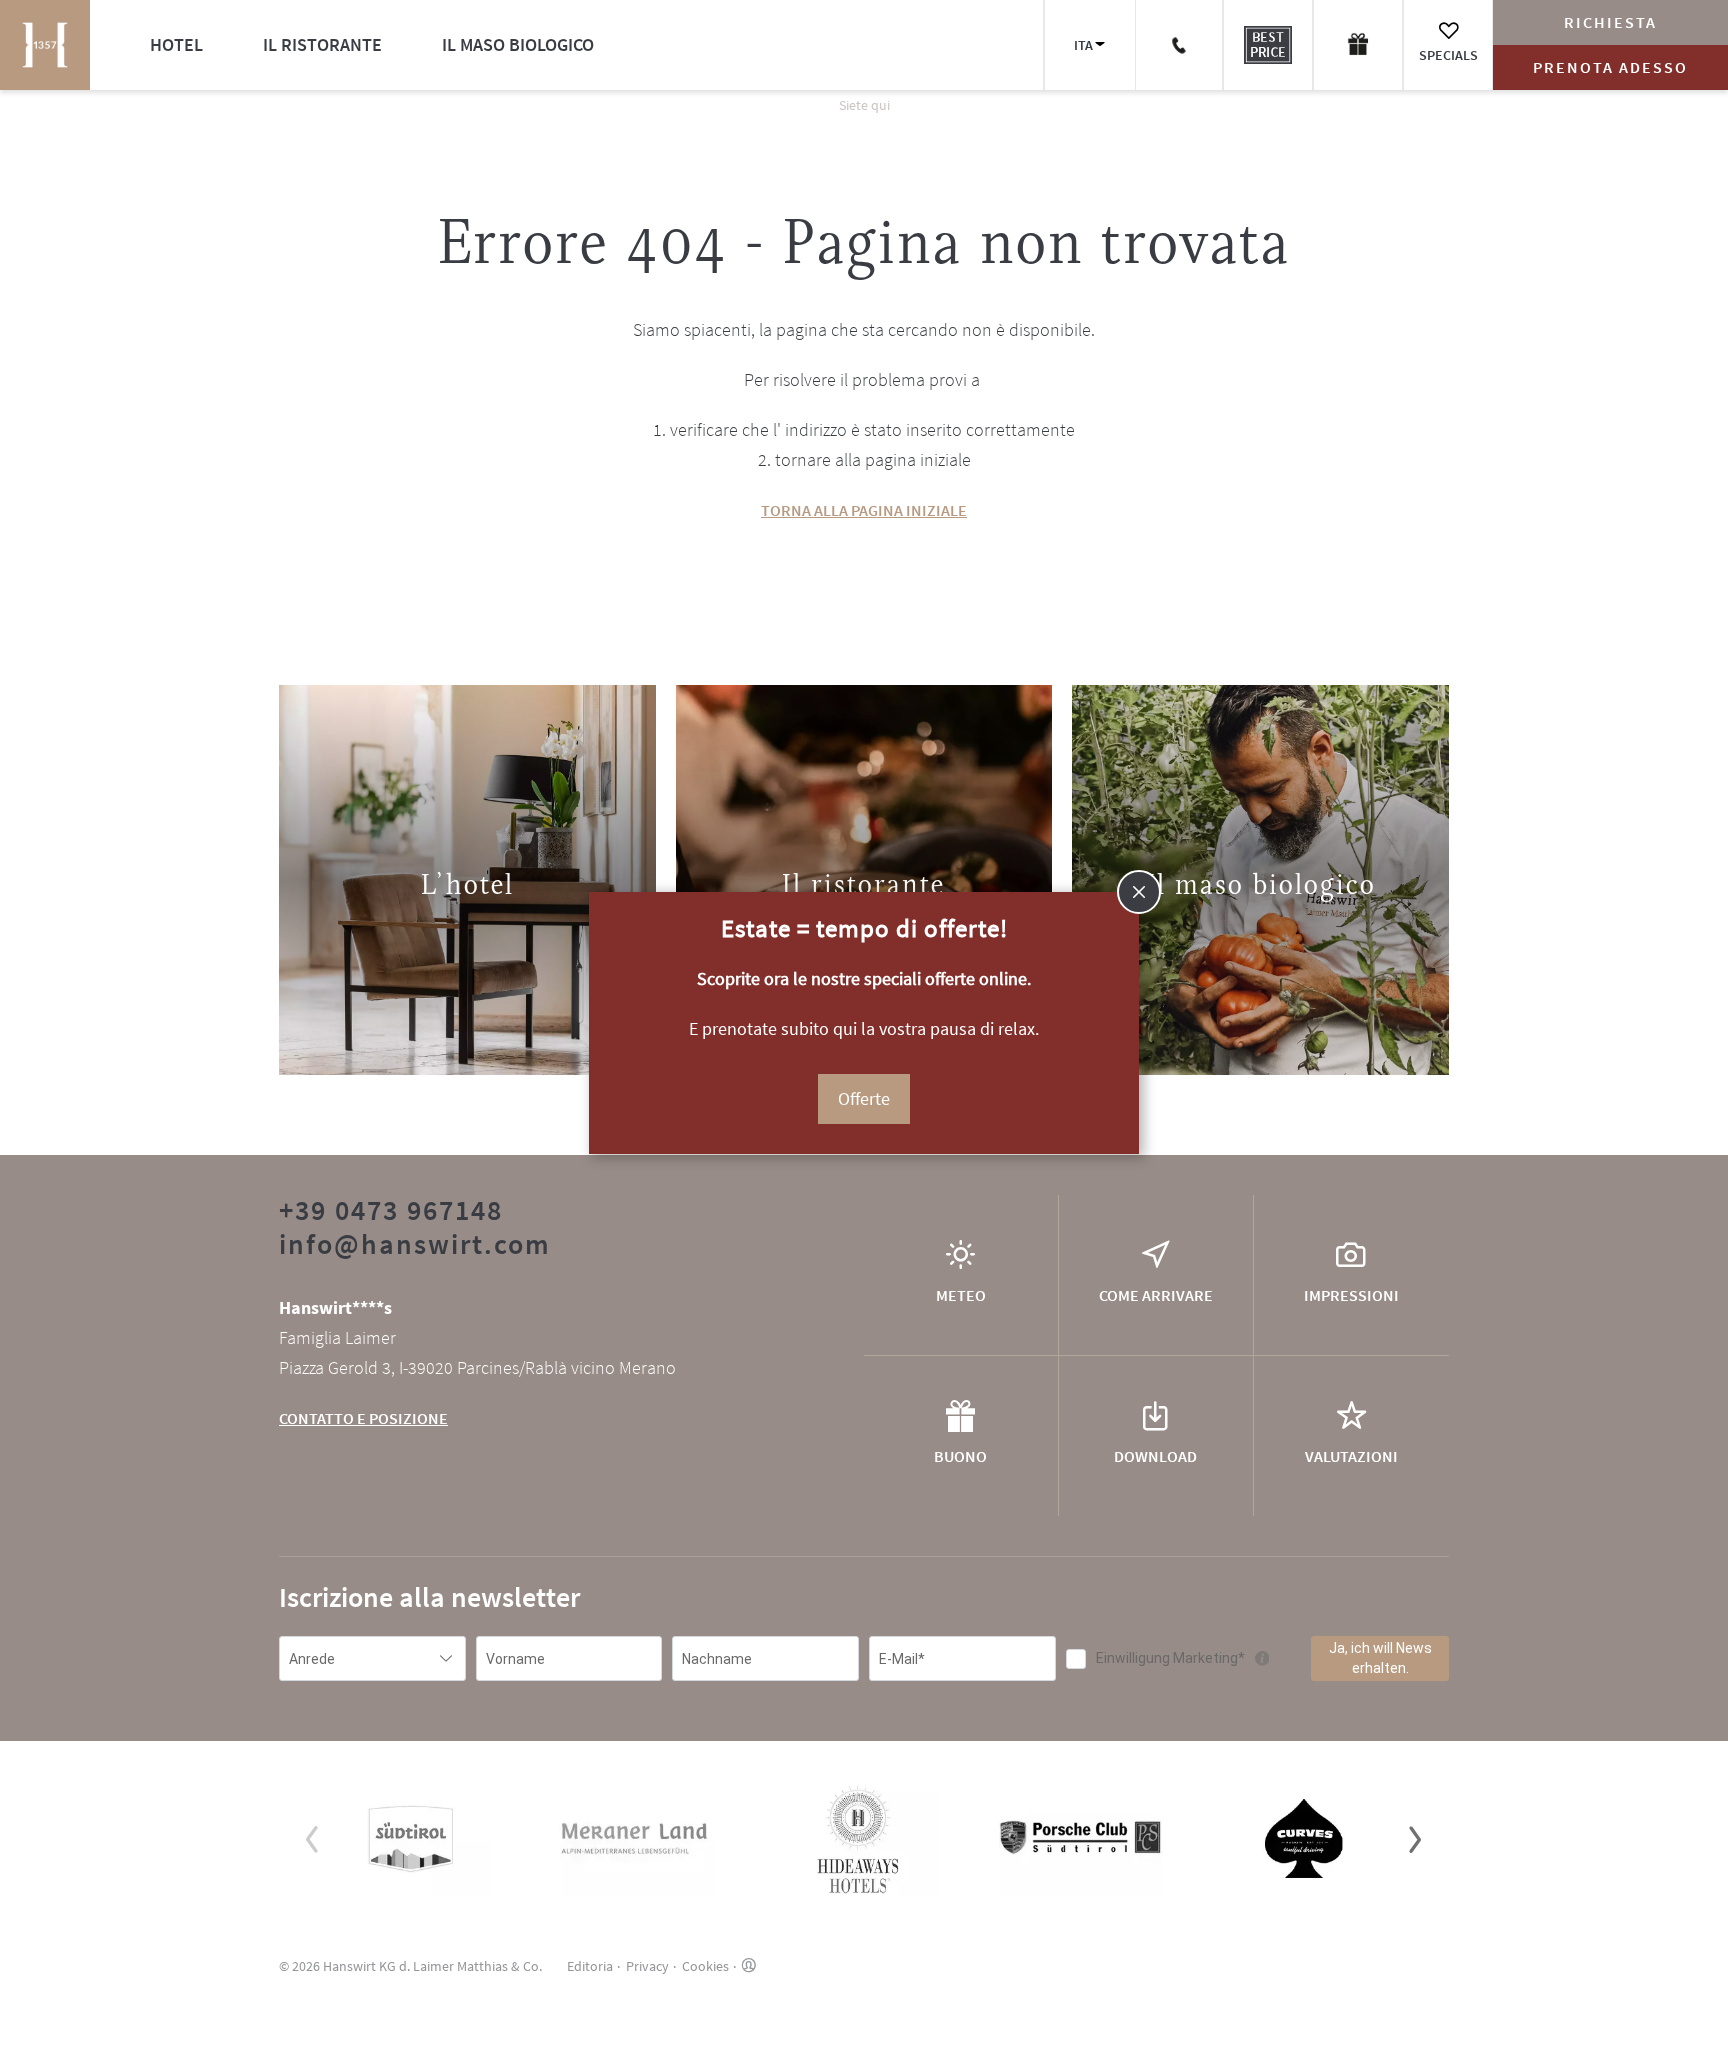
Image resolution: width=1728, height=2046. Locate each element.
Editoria (590, 1966)
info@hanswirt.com (415, 1244)
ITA (1083, 45)
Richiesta (1610, 22)
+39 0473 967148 (391, 1210)
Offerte (864, 1098)
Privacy (647, 1966)
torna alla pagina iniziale (864, 510)
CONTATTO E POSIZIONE (363, 1418)
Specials (1448, 55)
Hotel (176, 44)
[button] (312, 1839)
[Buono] (1358, 45)
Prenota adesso (1610, 67)
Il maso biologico (518, 44)
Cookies (705, 1966)
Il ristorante (322, 44)
